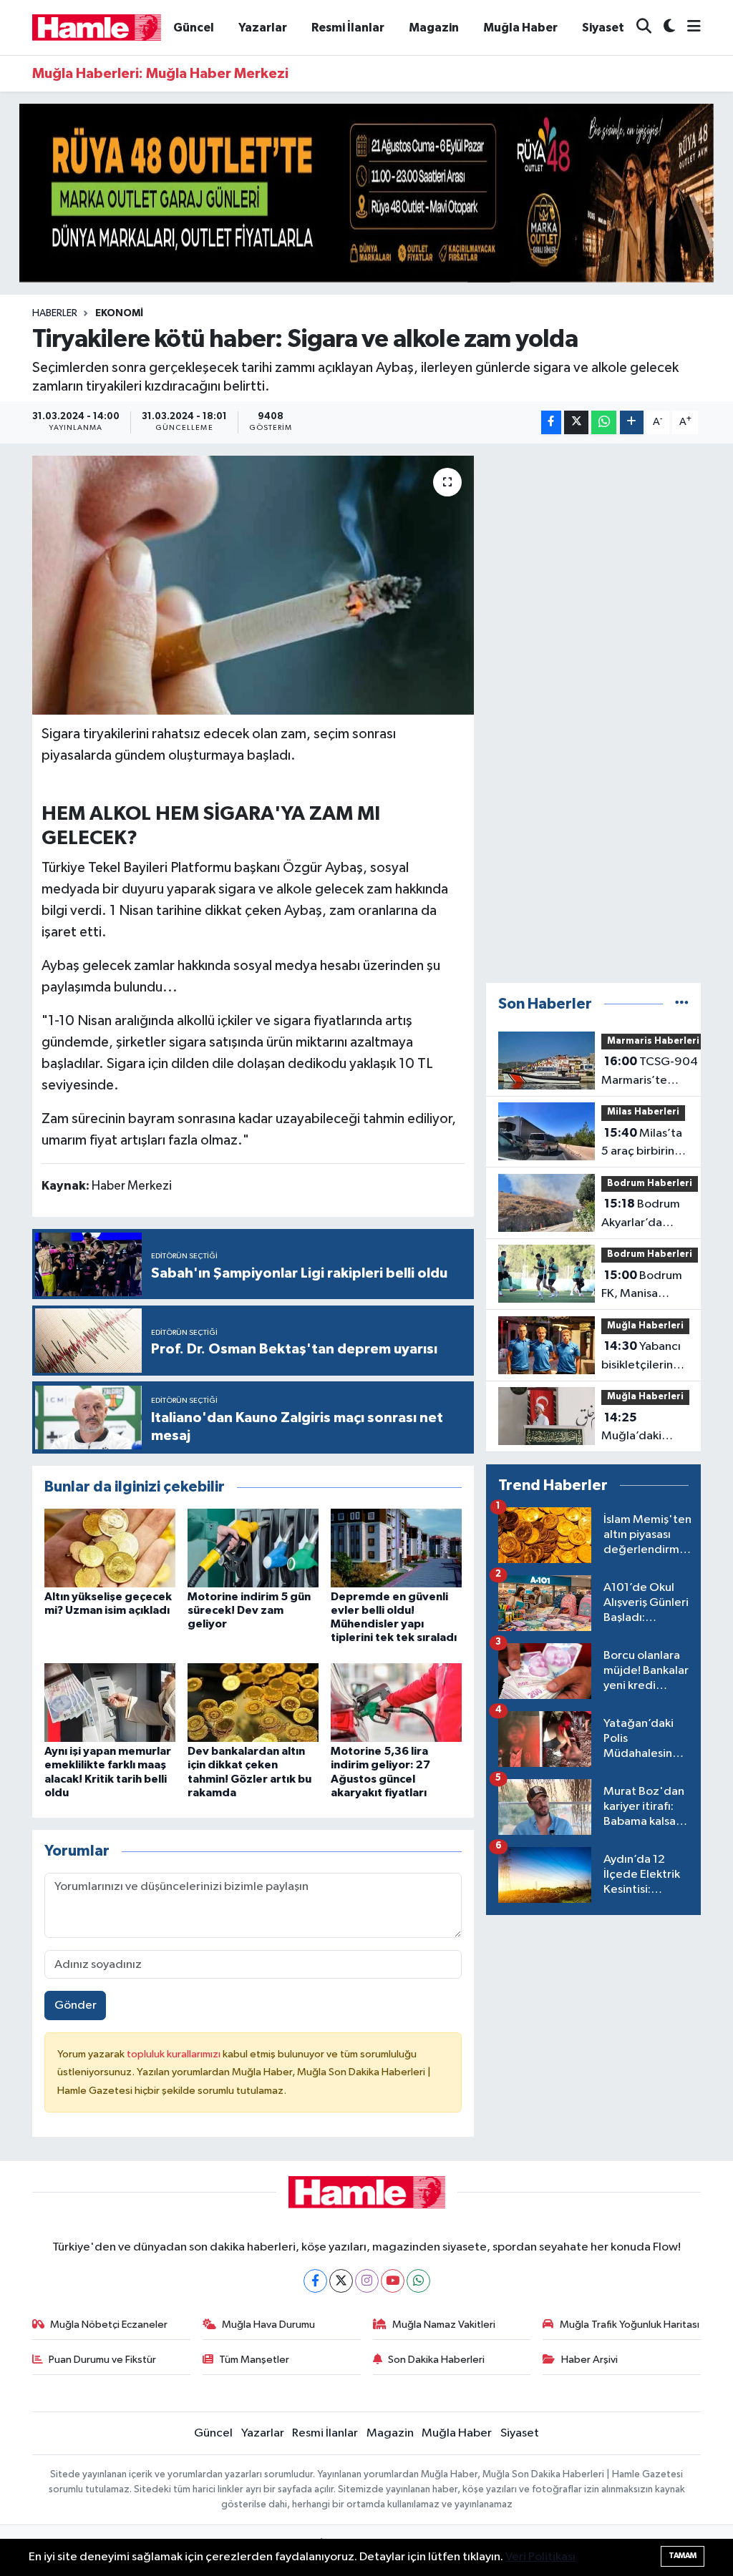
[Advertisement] (593, 713)
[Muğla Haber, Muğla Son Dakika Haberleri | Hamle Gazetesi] (97, 27)
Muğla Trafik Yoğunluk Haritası (630, 2325)
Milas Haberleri (643, 1112)
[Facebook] (315, 2281)
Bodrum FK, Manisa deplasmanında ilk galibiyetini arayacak (650, 1286)
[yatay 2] (366, 193)
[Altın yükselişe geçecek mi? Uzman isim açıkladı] (110, 1548)
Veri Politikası (540, 2557)
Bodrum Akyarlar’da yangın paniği (641, 1215)
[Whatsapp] (418, 2281)
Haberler (55, 313)
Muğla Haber (520, 28)
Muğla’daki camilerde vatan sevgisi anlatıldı (645, 1429)
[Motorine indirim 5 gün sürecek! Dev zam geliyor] (253, 1548)
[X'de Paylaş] (576, 422)
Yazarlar (263, 28)
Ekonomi (119, 313)
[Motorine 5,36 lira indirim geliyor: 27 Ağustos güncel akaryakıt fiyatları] (396, 1702)
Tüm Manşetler (254, 2360)
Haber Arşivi (589, 2360)
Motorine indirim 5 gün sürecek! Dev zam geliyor (249, 1610)
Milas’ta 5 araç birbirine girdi (642, 1144)
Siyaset (603, 28)
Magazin (434, 28)
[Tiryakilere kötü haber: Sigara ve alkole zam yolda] (253, 585)
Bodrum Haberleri (650, 1184)
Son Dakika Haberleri (436, 2360)
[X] (341, 2281)
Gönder (76, 2006)
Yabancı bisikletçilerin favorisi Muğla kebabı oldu (641, 1357)
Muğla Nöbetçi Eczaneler (109, 2325)
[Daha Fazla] (632, 422)
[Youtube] (393, 2281)
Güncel (194, 28)
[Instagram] (367, 2281)
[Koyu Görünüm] (663, 28)
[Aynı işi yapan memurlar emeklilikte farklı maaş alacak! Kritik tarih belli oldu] (110, 1702)
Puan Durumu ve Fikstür (102, 2360)
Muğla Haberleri (645, 1326)
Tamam (683, 2556)
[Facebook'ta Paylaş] (551, 422)
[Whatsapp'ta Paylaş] (604, 422)
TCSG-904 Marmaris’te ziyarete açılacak (650, 1072)
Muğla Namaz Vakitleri (444, 2325)
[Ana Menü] (688, 28)
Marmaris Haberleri (653, 1041)
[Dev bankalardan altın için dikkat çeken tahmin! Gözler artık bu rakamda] (253, 1702)
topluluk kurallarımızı (175, 2054)
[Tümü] (682, 1004)
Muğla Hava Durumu (268, 2325)
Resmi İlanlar (348, 28)
